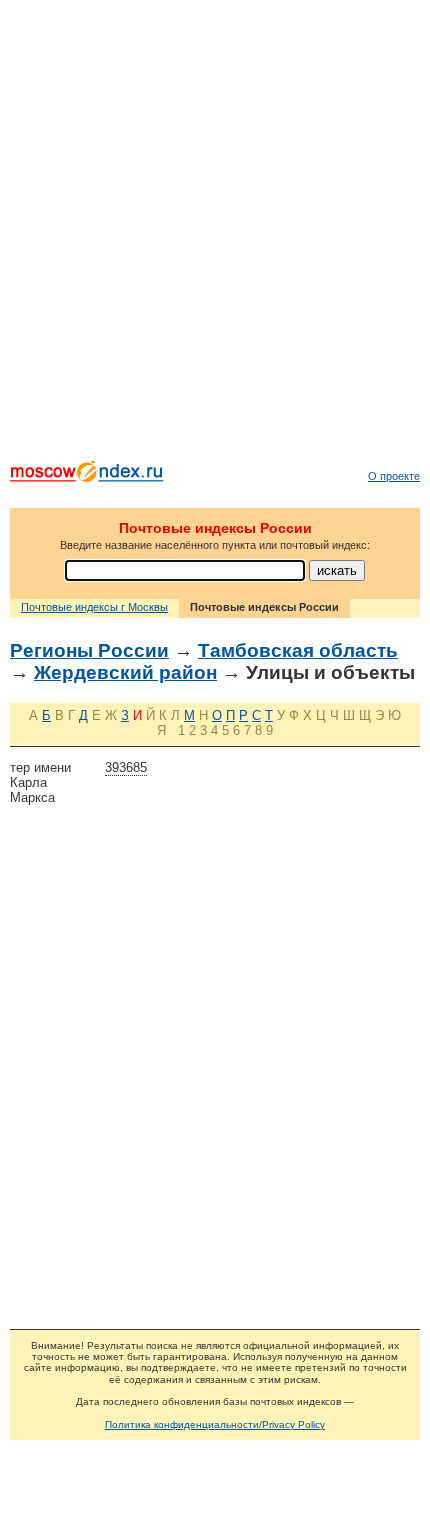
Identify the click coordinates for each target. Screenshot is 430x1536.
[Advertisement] (215, 235)
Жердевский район (125, 672)
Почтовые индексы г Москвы (94, 607)
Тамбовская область (298, 650)
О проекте (394, 476)
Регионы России (89, 650)
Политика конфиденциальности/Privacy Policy (215, 1424)
